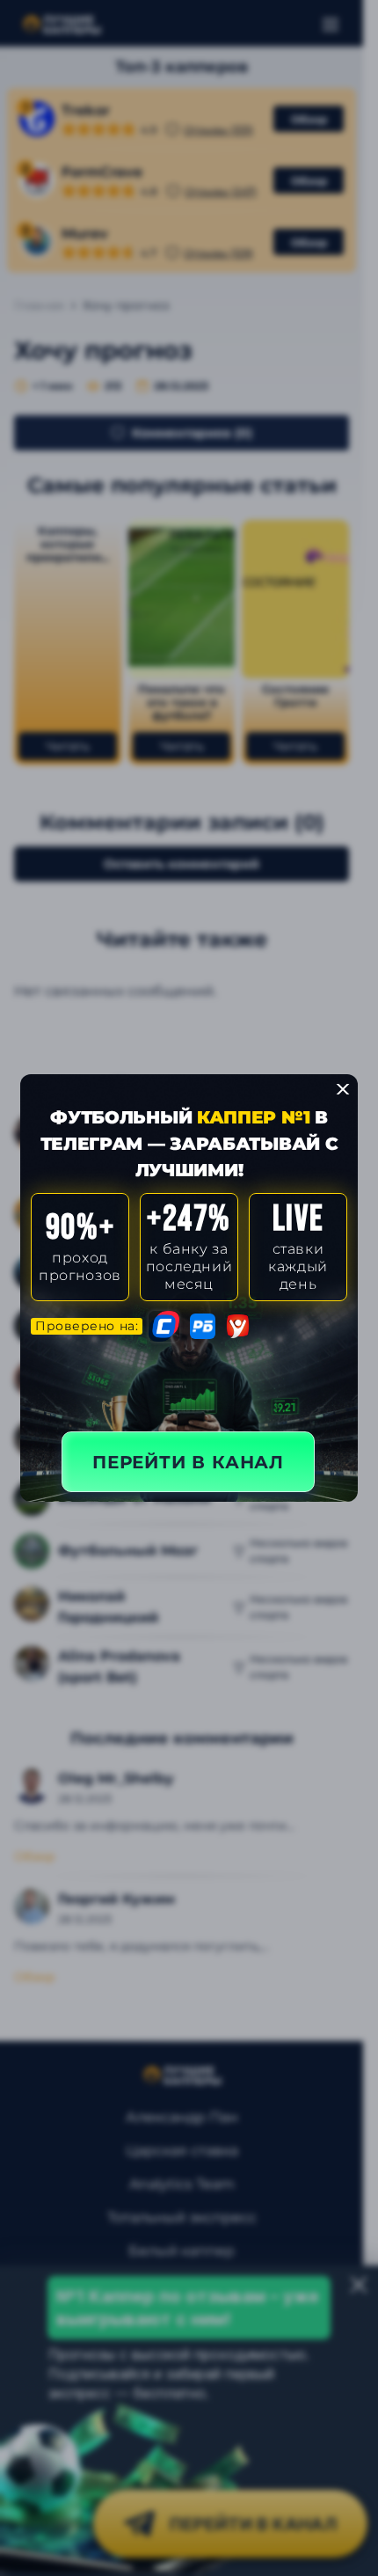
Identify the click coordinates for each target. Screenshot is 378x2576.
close (343, 1089)
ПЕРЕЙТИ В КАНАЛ (188, 1462)
